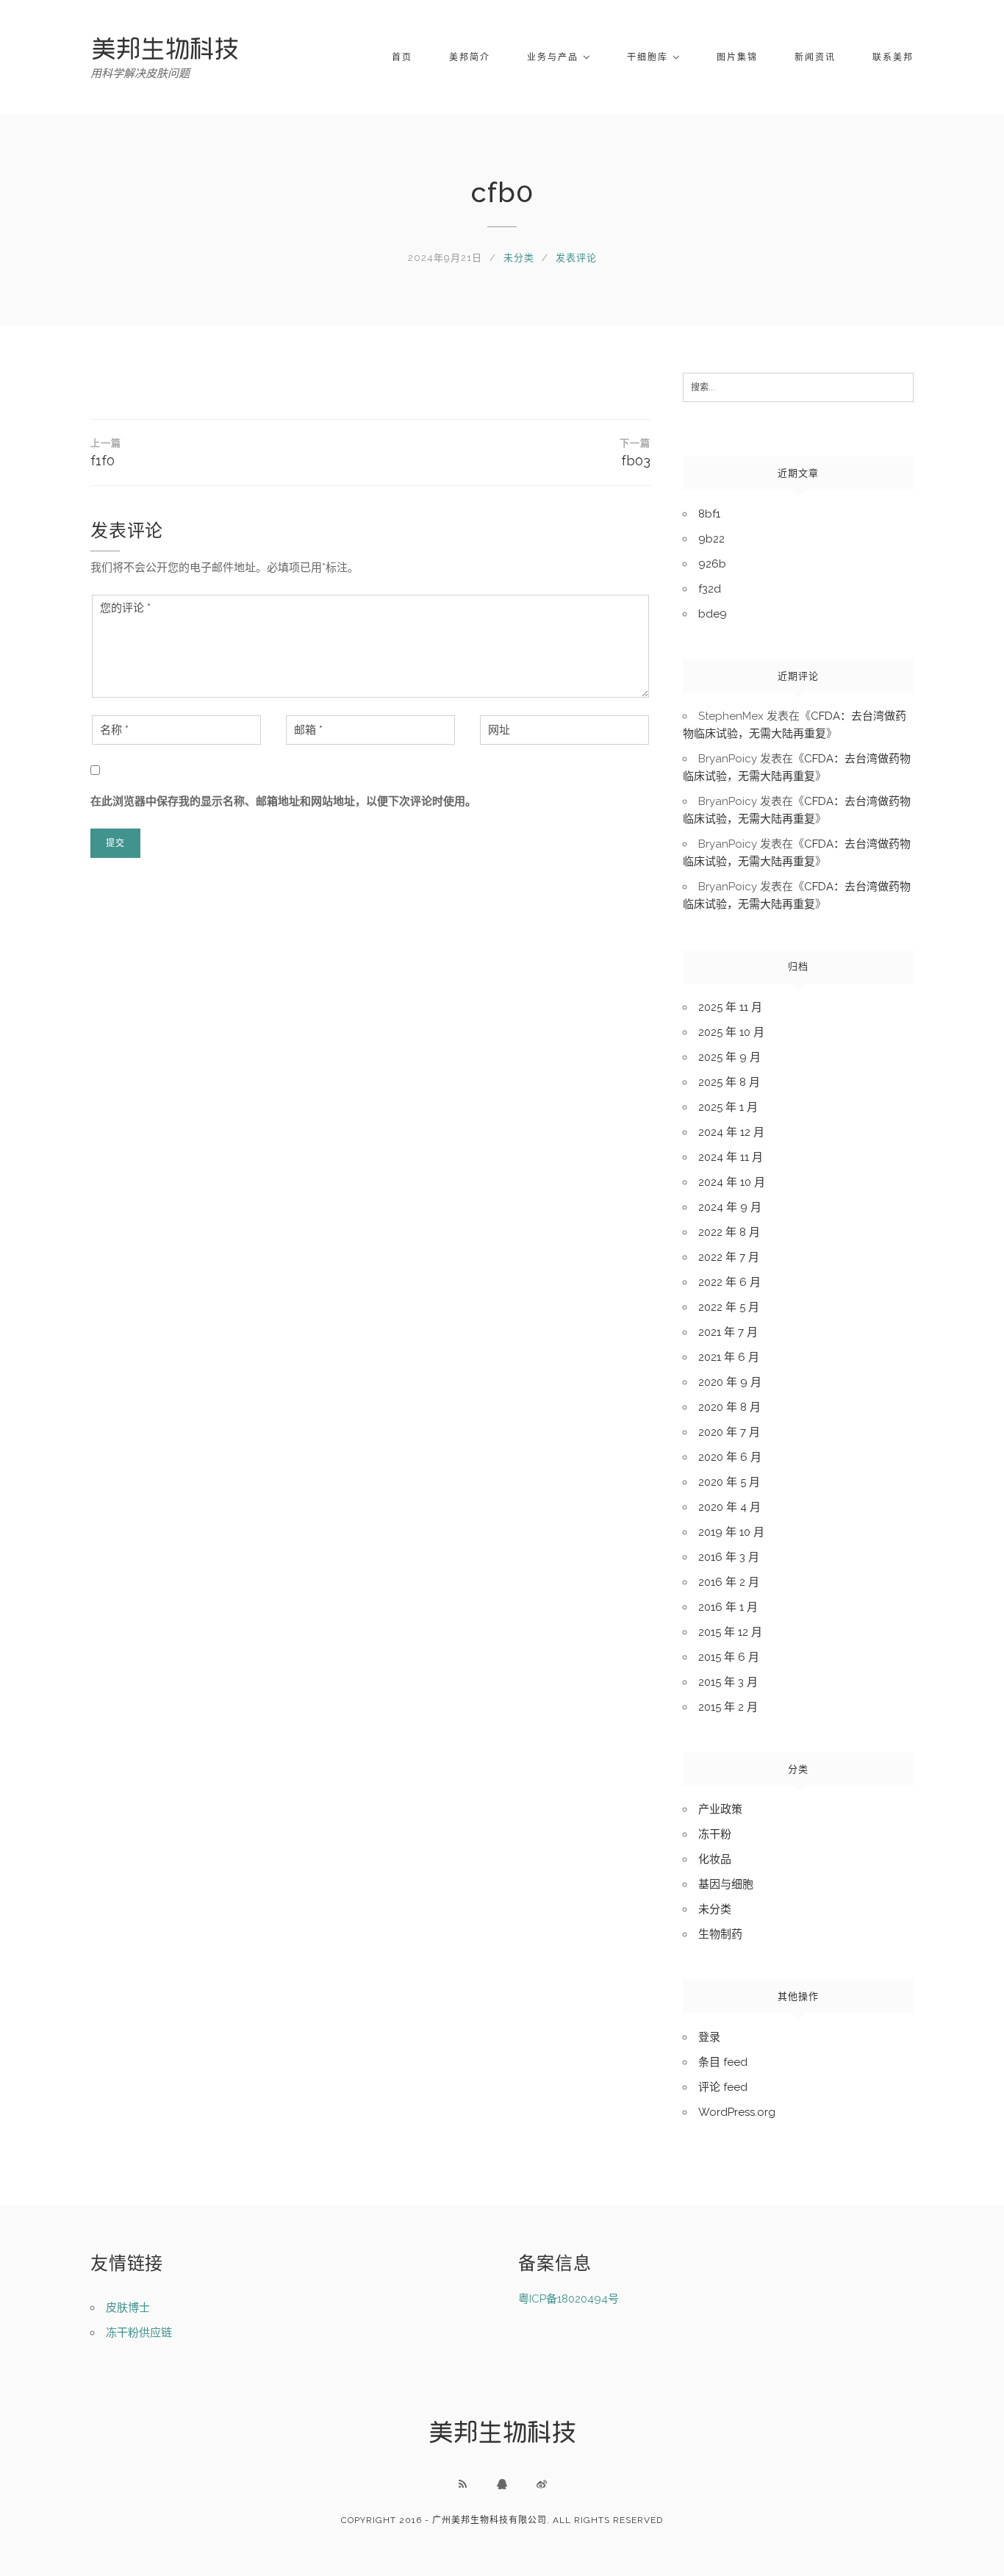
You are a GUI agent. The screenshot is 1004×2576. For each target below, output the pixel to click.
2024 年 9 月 (730, 1207)
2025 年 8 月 (729, 1082)
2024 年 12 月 (731, 1132)
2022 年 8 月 (729, 1232)
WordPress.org (737, 2112)
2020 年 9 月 (730, 1382)
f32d (710, 589)
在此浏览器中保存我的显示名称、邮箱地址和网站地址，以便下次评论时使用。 (283, 801)
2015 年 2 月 (728, 1707)
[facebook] (502, 2484)
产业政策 (720, 1809)
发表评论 (576, 258)
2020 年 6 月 (730, 1457)
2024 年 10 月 (732, 1182)
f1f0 (106, 453)
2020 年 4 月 (729, 1507)
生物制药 (720, 1934)
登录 (709, 2037)
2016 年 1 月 (728, 1607)
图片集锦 (737, 57)
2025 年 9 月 (729, 1057)
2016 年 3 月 (729, 1557)
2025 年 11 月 (730, 1007)
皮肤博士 (128, 2308)
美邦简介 (470, 57)
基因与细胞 (726, 1884)
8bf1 (709, 514)
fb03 (635, 453)
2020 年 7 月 (729, 1432)
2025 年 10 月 (731, 1032)
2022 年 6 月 (729, 1282)
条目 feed (723, 2062)
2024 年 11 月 (731, 1157)
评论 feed (723, 2087)
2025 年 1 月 (728, 1107)
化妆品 (715, 1859)
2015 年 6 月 (729, 1657)
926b (712, 564)
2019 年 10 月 (731, 1532)
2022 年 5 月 (729, 1307)
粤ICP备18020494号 (569, 2299)
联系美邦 (893, 57)
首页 (402, 57)
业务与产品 (553, 57)
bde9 (713, 614)
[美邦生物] (165, 48)
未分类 (519, 258)
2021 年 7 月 (728, 1332)
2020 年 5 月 (729, 1482)
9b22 (711, 539)
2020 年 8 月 (729, 1407)
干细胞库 (648, 57)
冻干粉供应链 (139, 2333)
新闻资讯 (815, 57)
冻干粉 (715, 1834)
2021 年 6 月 (729, 1357)
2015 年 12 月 (730, 1632)
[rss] (462, 2484)
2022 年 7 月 (729, 1257)
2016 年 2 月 (729, 1582)
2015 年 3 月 (728, 1682)
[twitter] (542, 2484)
